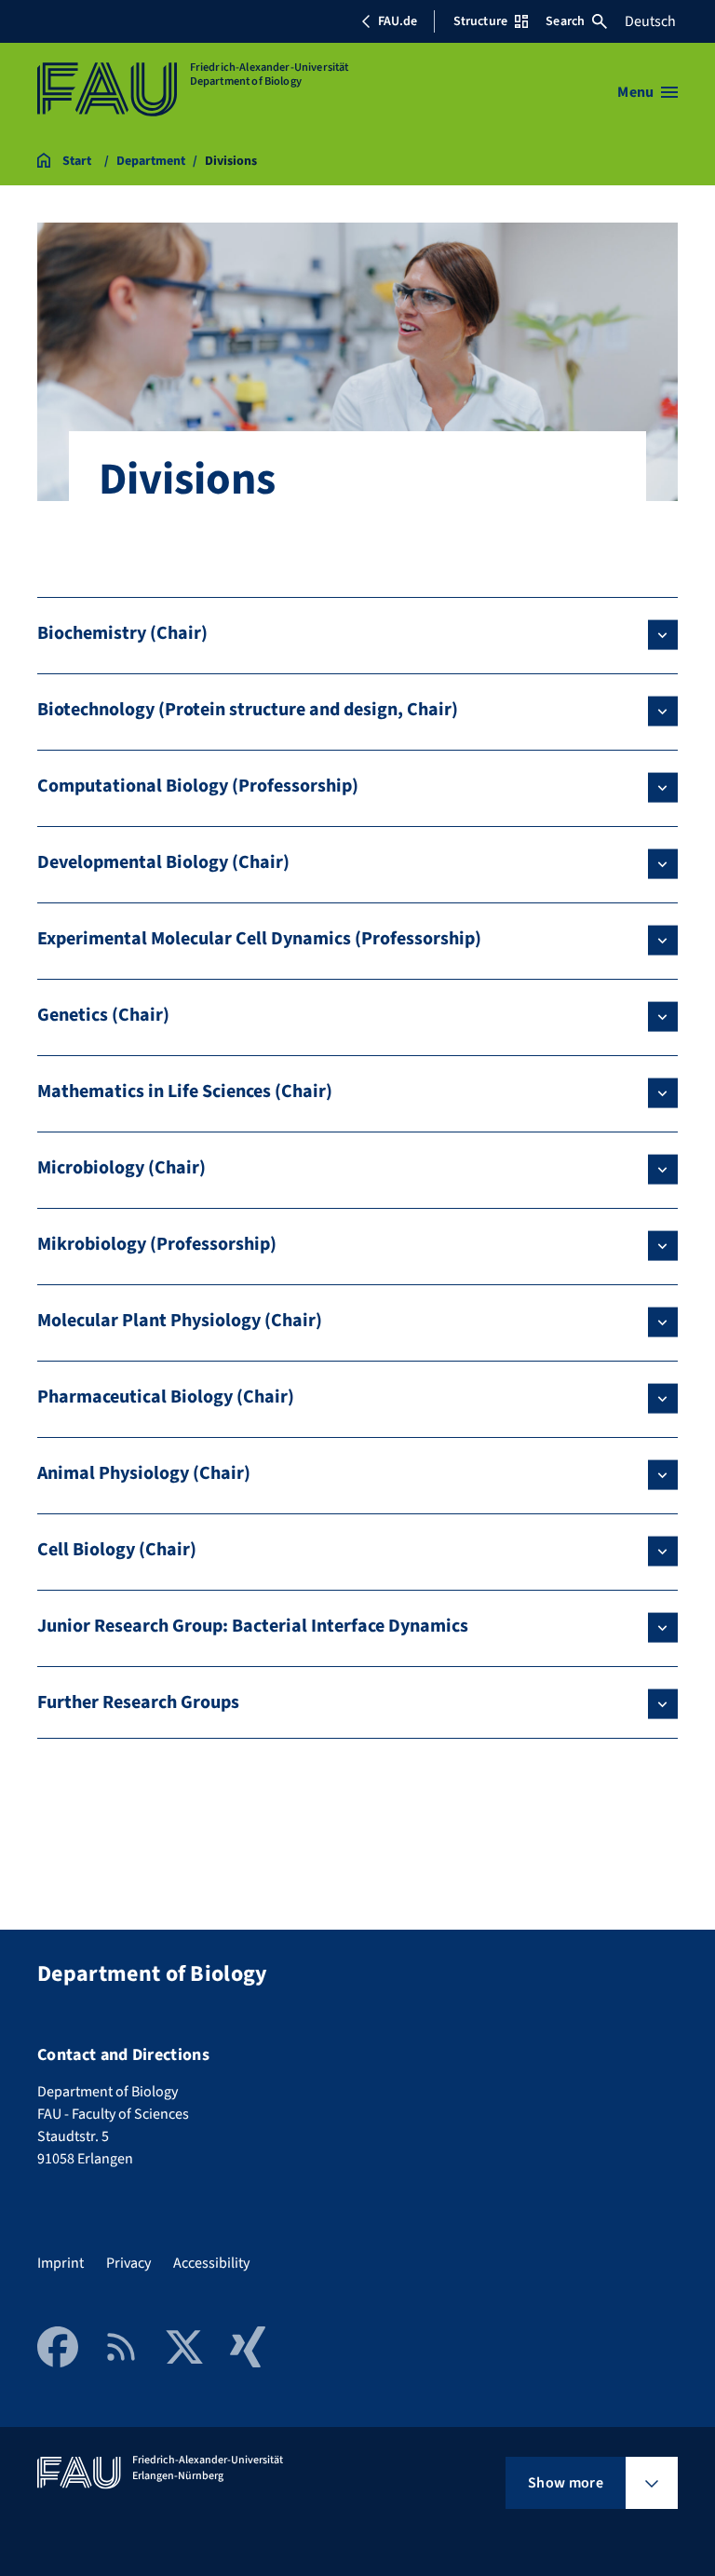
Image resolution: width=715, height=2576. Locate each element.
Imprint (61, 2263)
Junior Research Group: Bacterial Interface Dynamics (253, 1626)
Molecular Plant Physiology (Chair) (180, 1321)
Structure (480, 21)
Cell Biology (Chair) (117, 1550)
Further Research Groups (138, 1702)
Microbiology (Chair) (121, 1168)
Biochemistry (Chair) (122, 633)
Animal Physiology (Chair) (144, 1473)
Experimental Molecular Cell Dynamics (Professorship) (259, 939)
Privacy (128, 2263)
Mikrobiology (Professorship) (157, 1244)
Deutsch (650, 21)
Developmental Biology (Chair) (163, 862)
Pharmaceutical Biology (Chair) (166, 1397)
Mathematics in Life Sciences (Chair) (185, 1091)
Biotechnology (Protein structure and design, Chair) (248, 710)
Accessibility (211, 2263)
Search (565, 21)
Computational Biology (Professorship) (198, 786)
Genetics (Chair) (103, 1015)
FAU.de (398, 21)
